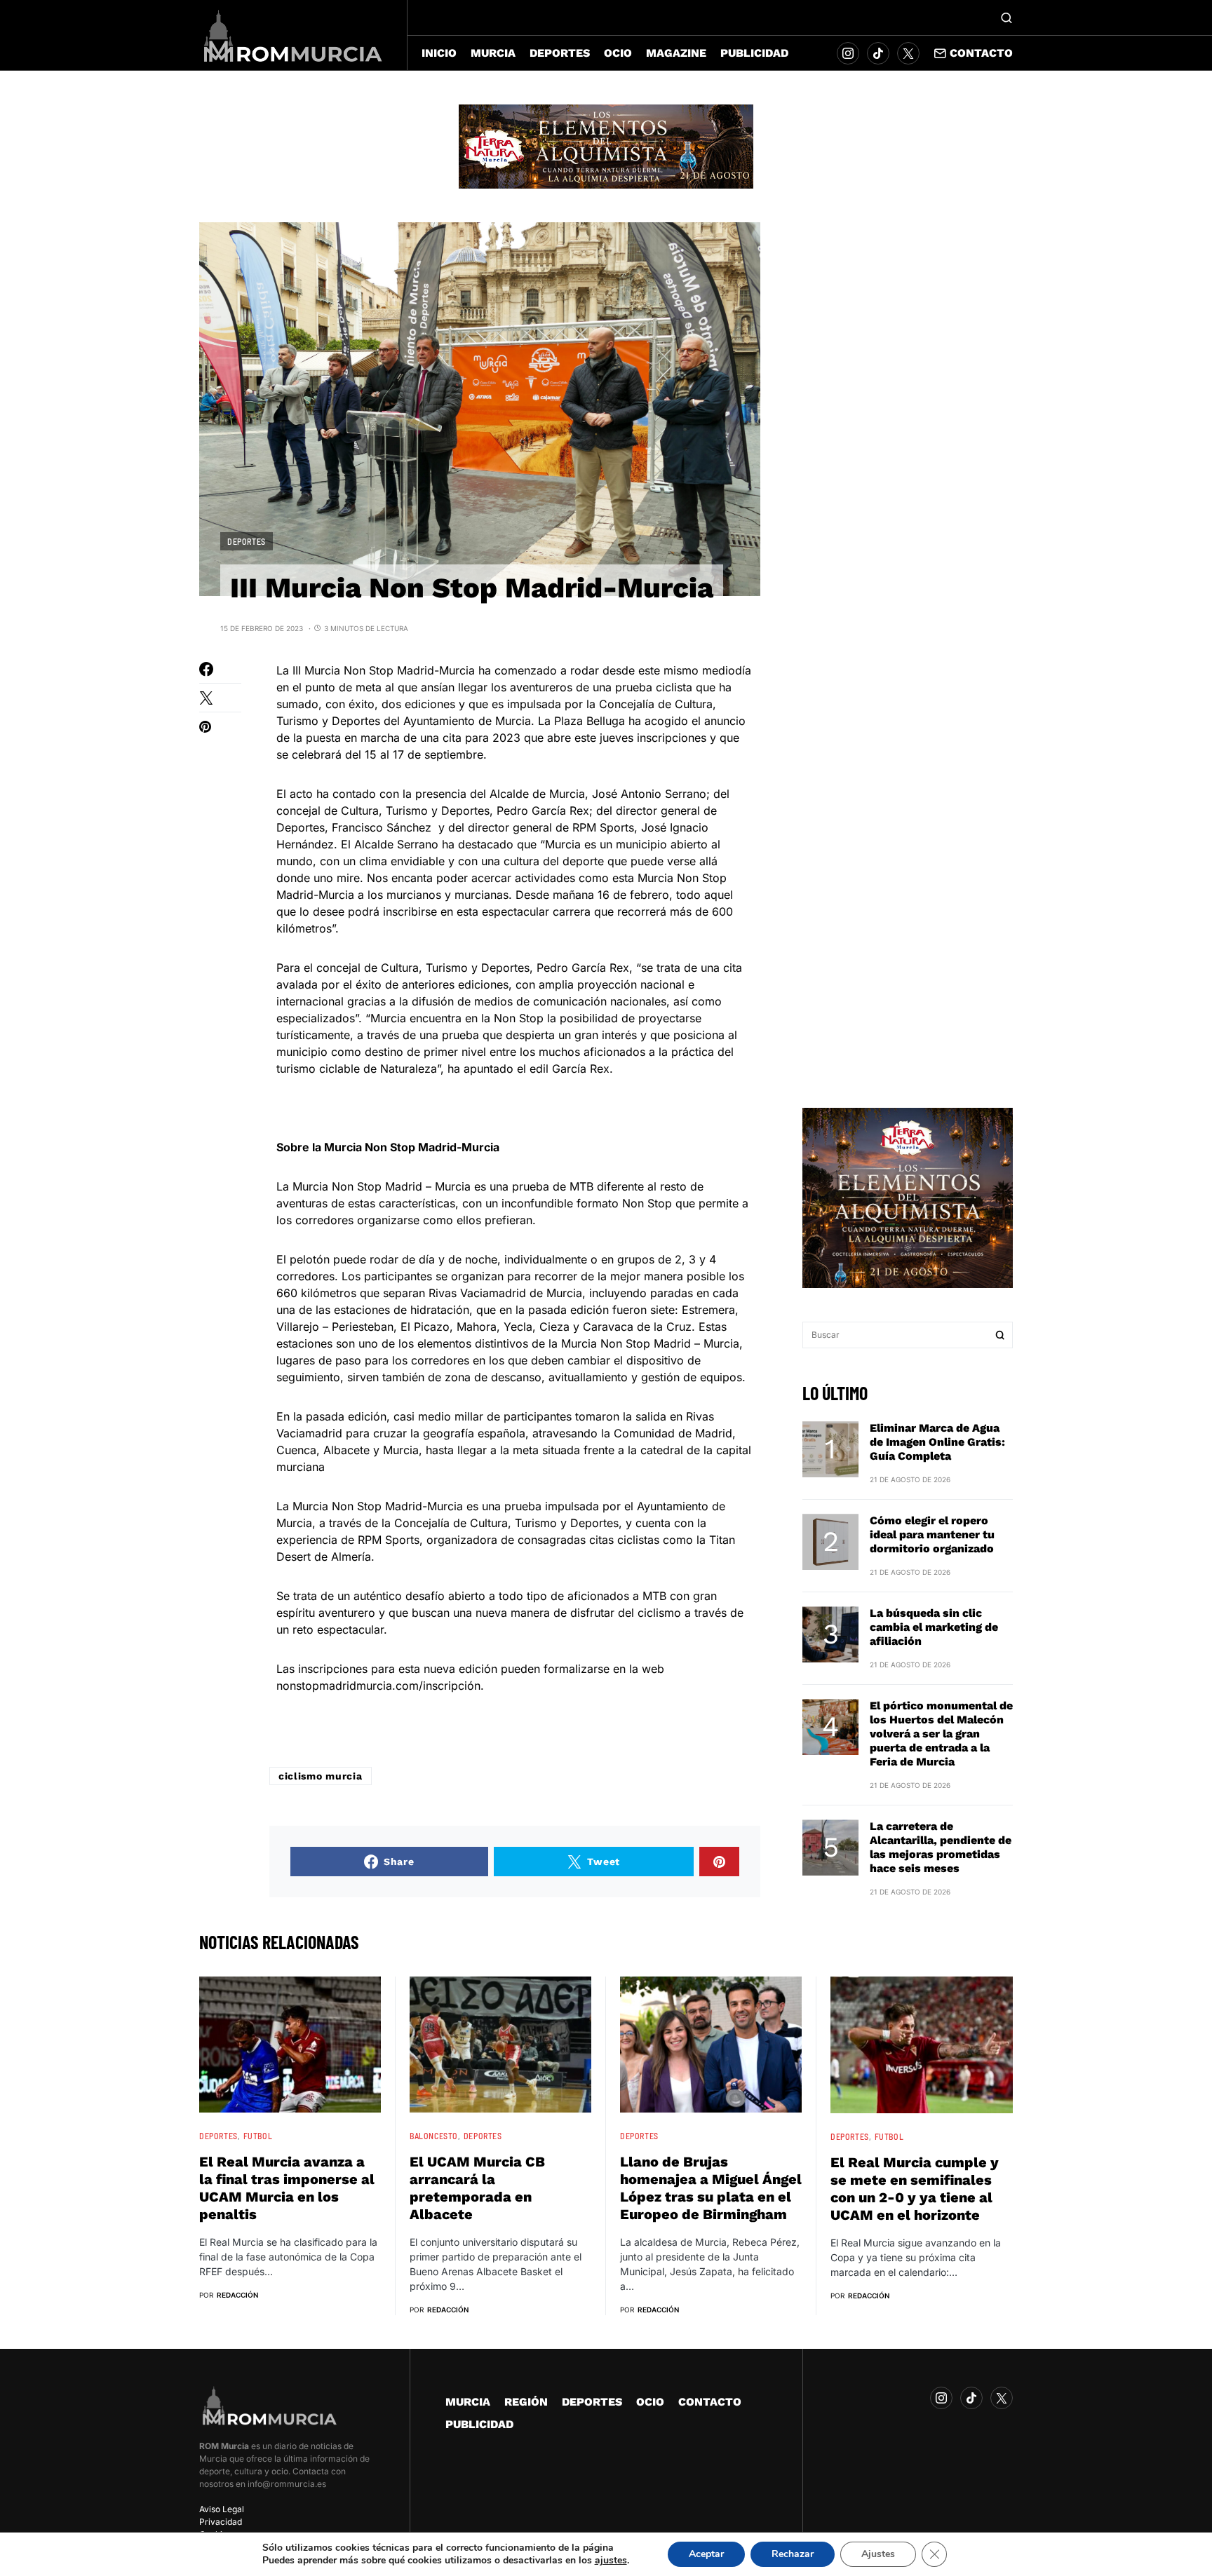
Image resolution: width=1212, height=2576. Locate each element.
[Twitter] (908, 53)
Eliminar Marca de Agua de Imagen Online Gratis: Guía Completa (937, 1442)
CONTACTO (710, 2402)
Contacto (981, 53)
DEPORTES (247, 541)
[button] (1006, 18)
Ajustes (878, 2554)
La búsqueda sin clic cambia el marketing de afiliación (934, 1627)
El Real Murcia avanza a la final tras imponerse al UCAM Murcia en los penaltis (287, 2188)
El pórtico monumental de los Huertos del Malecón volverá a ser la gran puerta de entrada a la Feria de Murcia (941, 1734)
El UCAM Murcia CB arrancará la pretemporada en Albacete (477, 2188)
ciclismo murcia (321, 1776)
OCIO (650, 2402)
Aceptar (706, 2554)
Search (1000, 1335)
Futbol (258, 2136)
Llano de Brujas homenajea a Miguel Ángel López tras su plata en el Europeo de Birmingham (711, 2188)
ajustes (611, 2561)
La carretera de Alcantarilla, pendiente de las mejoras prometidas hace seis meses (941, 1847)
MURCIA (468, 2402)
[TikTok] (878, 53)
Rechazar (793, 2554)
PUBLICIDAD (479, 2424)
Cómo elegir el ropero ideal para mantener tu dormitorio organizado (932, 1534)
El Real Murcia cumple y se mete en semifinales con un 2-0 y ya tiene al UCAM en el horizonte (915, 2189)
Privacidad (221, 2522)
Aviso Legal (222, 2509)
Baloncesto (434, 2136)
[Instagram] (848, 53)
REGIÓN (526, 2402)
